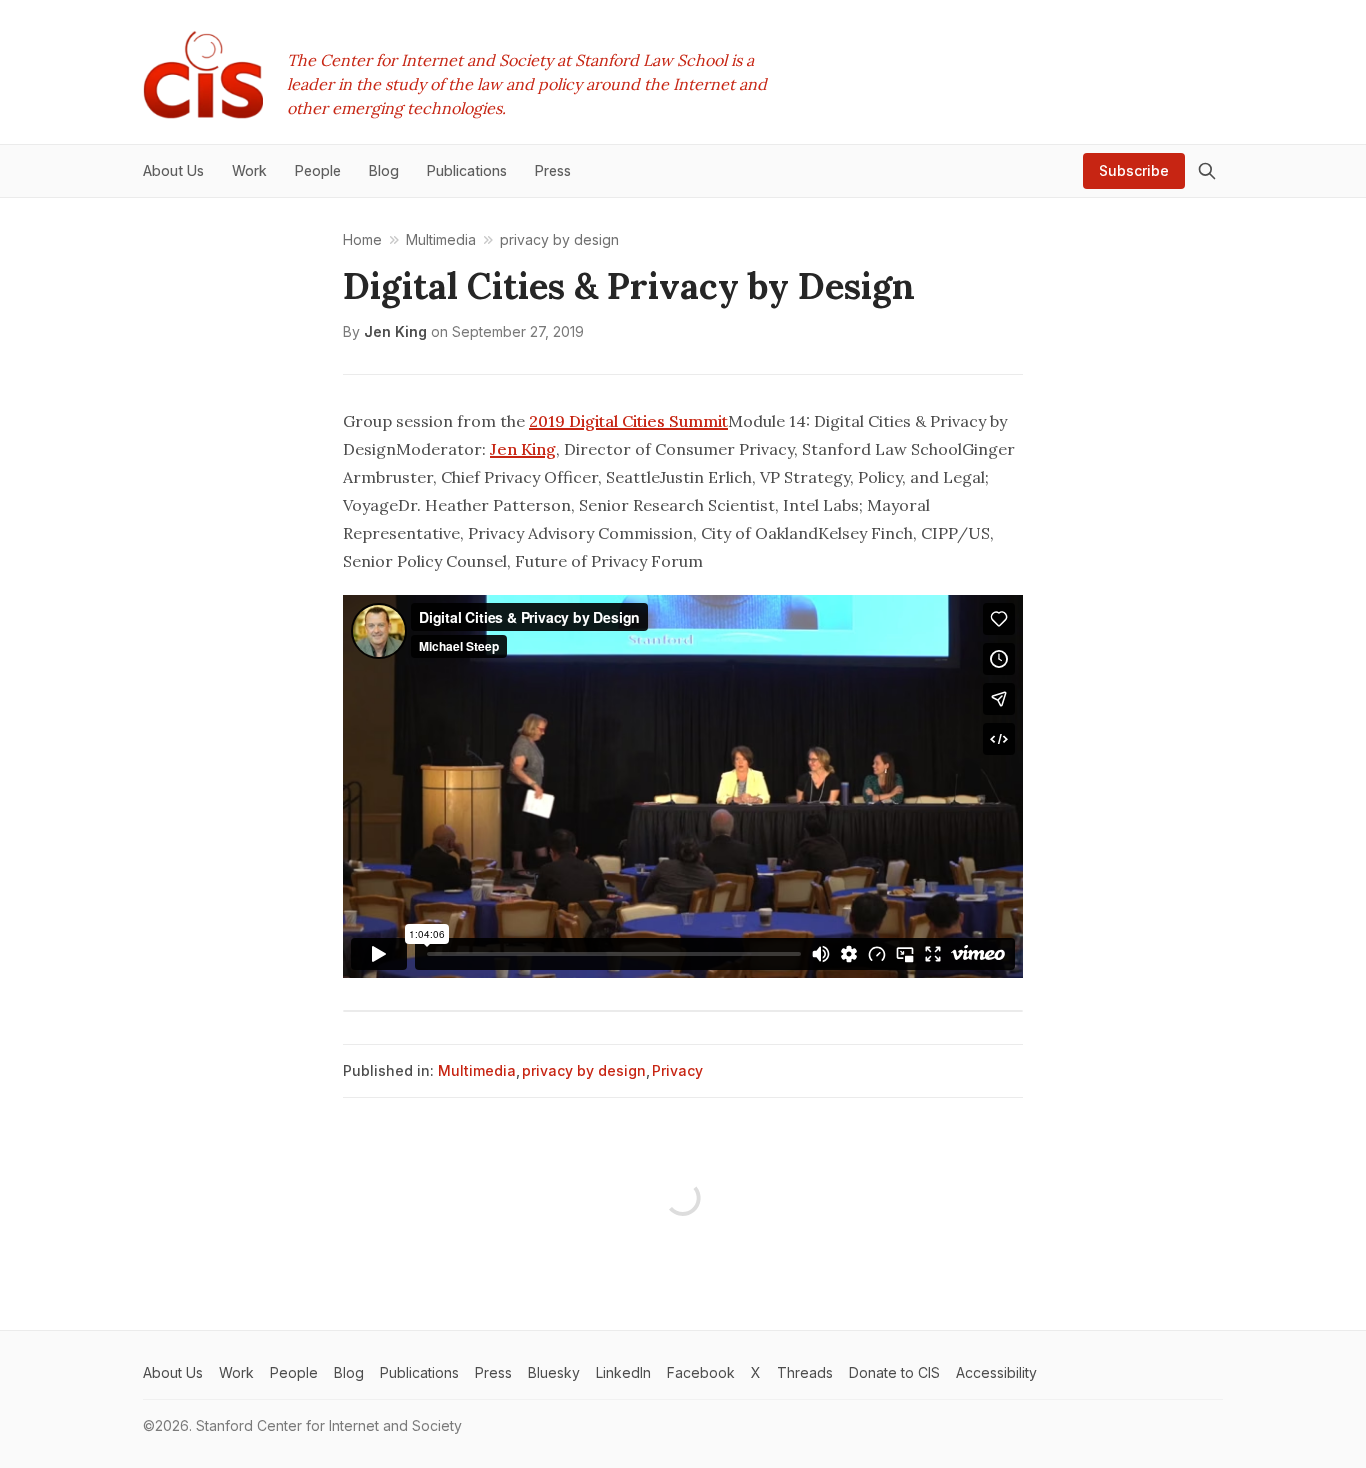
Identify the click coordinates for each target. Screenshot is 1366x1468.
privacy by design (584, 1070)
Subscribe (1134, 170)
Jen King (395, 331)
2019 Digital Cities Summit (628, 421)
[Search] (1207, 171)
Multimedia (477, 1070)
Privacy (677, 1070)
